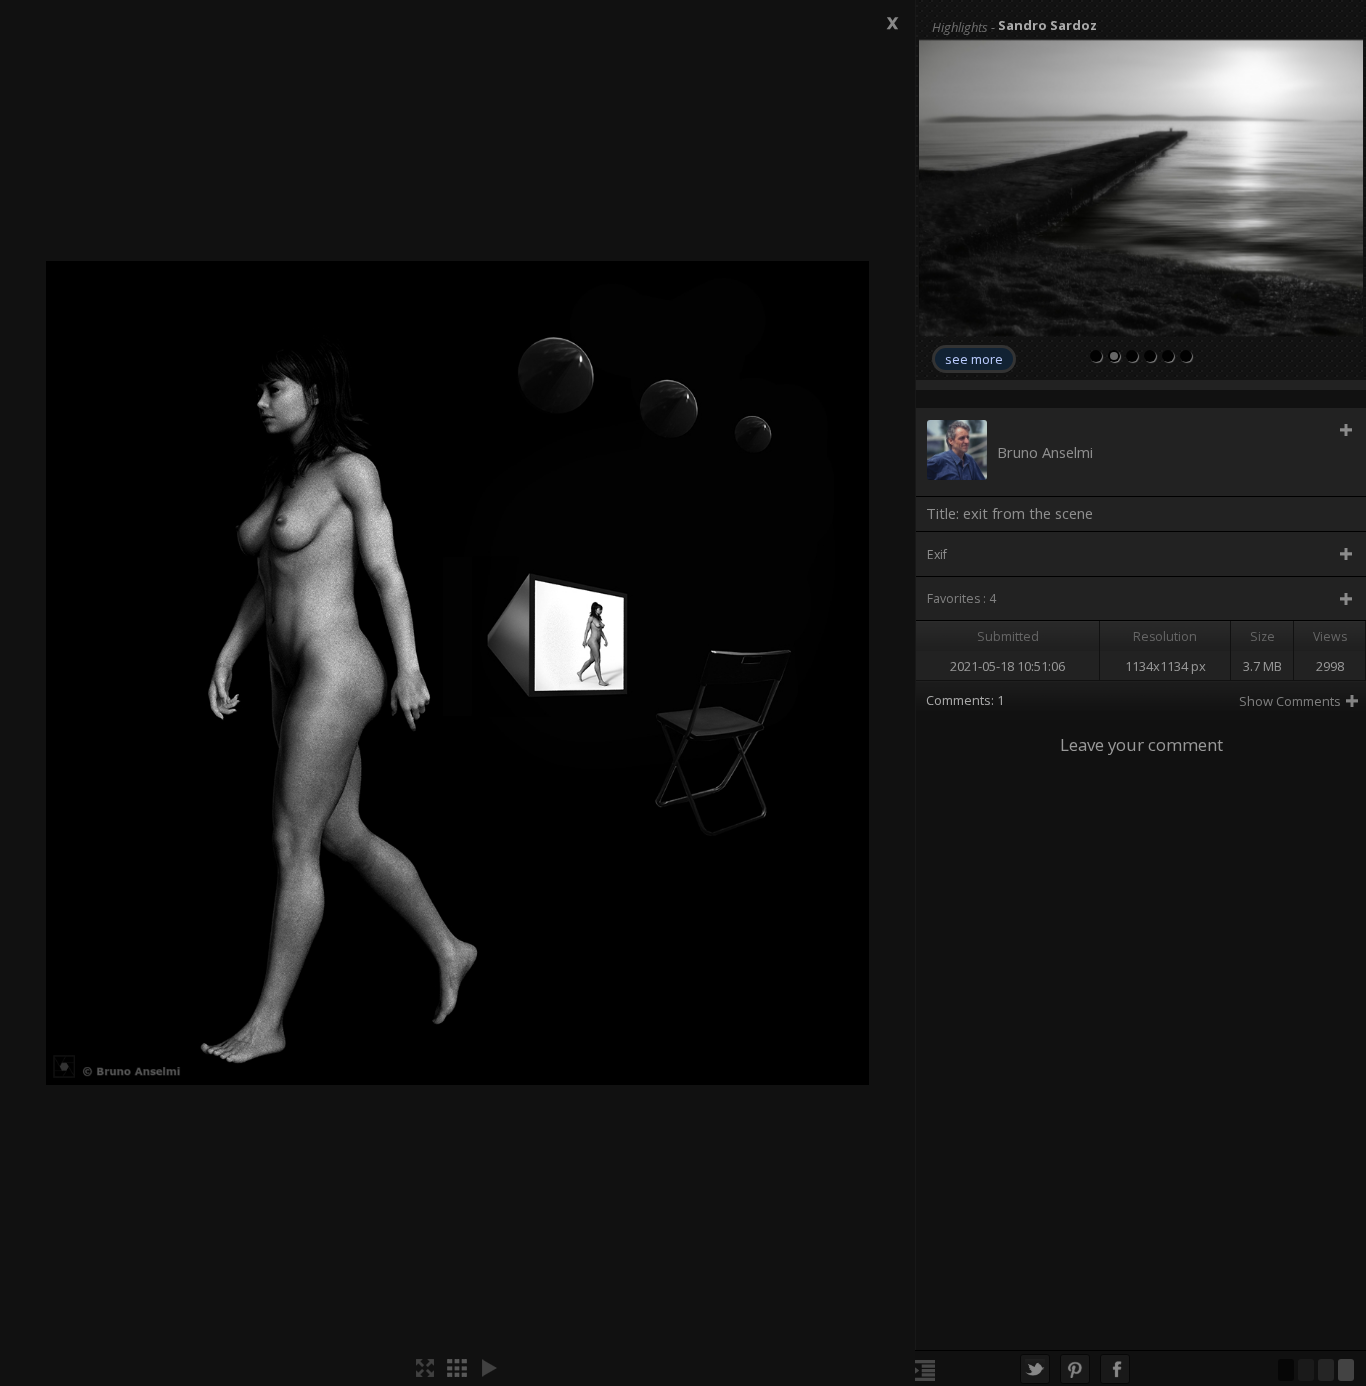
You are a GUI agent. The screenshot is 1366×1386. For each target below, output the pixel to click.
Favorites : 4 (961, 598)
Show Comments (1290, 701)
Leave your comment (1141, 744)
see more (974, 359)
